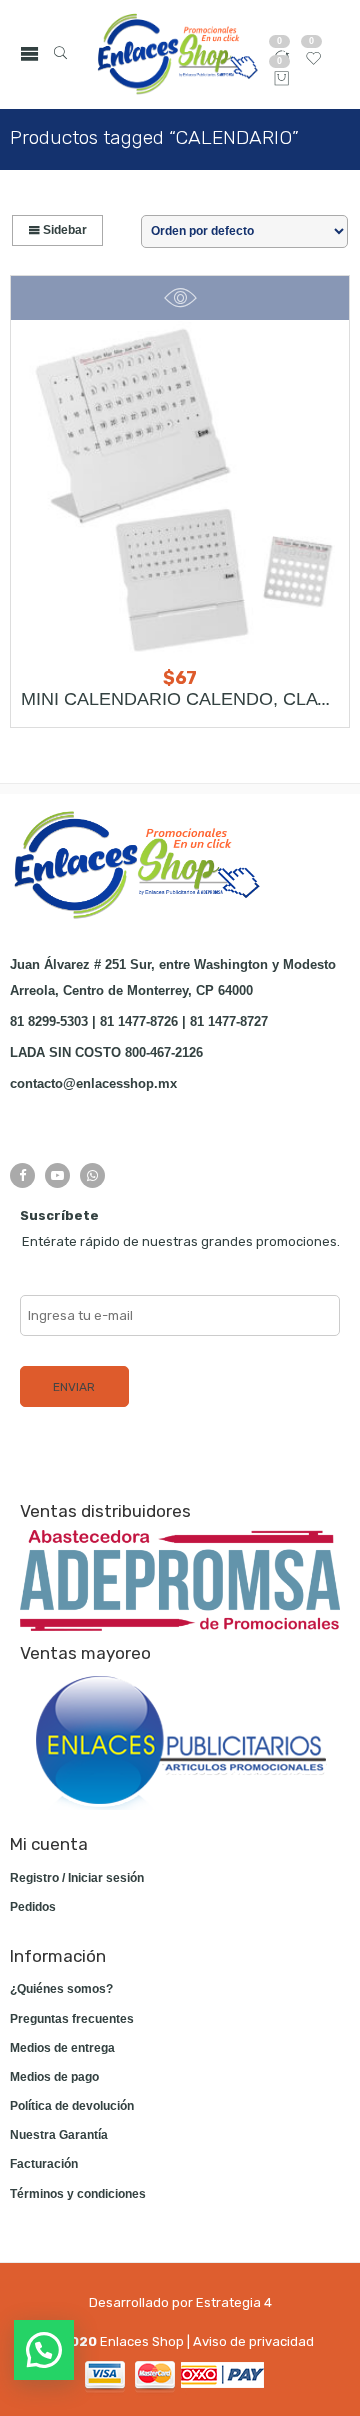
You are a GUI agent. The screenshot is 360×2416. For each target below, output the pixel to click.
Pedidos (33, 1907)
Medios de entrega (62, 2048)
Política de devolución (72, 2106)
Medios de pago (54, 2077)
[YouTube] (57, 1175)
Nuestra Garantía (59, 2135)
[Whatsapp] (92, 1175)
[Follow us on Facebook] (22, 1175)
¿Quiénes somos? (61, 1989)
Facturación (44, 2164)
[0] (281, 79)
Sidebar (63, 230)
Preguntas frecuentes (72, 2019)
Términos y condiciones (78, 2194)
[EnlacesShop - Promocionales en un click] (176, 54)
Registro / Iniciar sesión (77, 1878)
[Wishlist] (313, 63)
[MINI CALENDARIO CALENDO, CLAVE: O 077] (180, 489)
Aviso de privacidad (253, 2341)
